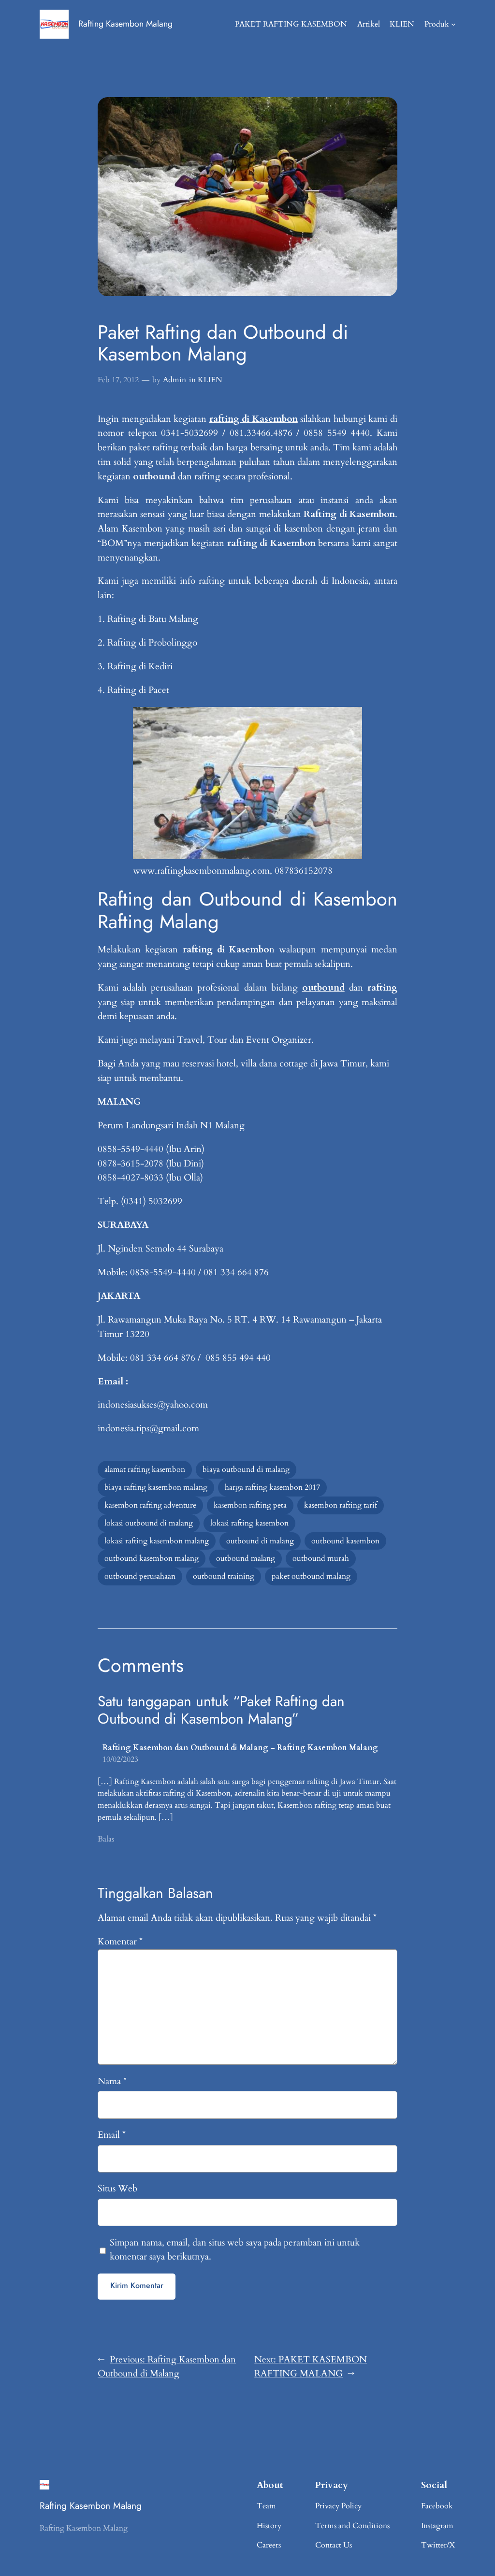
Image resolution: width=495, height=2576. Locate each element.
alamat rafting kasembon (145, 1469)
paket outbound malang (311, 1576)
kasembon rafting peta (250, 1505)
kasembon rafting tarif (341, 1505)
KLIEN (210, 380)
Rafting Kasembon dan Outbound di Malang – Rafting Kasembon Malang (240, 1748)
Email (112, 2135)
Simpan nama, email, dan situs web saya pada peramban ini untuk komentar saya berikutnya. (235, 2250)
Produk (437, 24)
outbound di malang (260, 1541)
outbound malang (246, 1558)
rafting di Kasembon (254, 419)
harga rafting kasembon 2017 (272, 1487)
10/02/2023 (120, 1759)
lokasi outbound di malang (149, 1523)
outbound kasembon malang (152, 1558)
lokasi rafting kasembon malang (157, 1541)
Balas (106, 1839)
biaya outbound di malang (246, 1469)
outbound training (224, 1576)
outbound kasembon (345, 1541)
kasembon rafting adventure (150, 1505)
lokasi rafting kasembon (249, 1523)
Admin (175, 380)
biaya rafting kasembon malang (156, 1487)
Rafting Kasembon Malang (125, 24)
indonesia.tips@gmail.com (148, 1428)
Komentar (120, 1942)
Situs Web (117, 2188)
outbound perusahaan (140, 1576)
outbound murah (321, 1558)
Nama (112, 2081)
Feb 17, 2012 (118, 380)
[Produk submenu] (453, 24)
